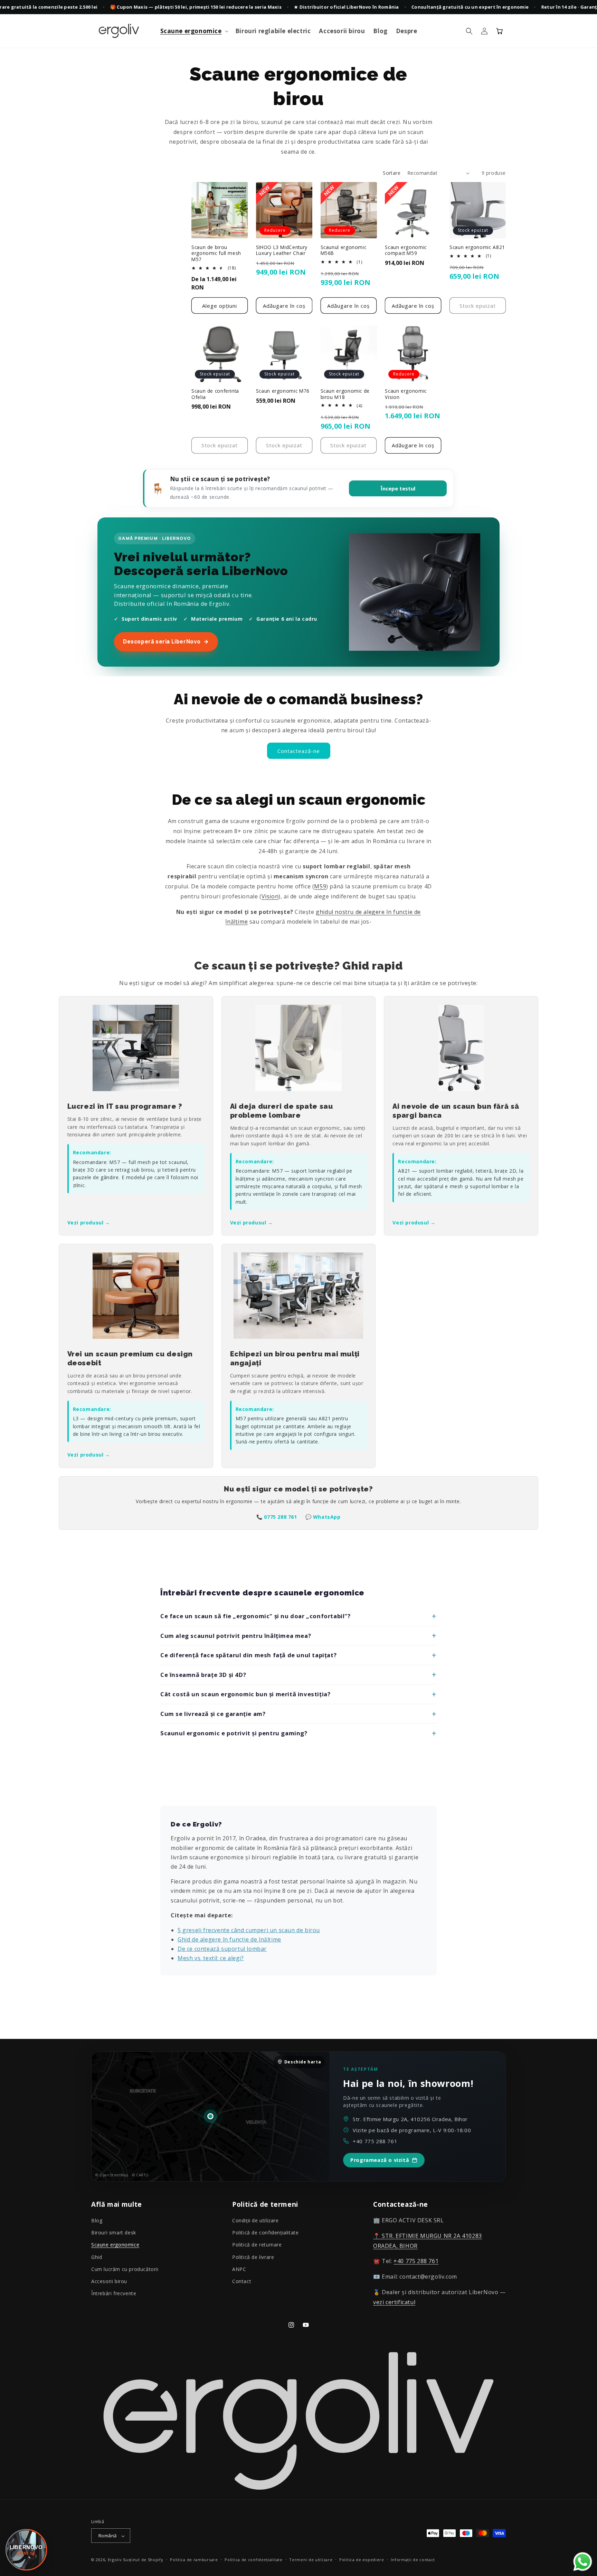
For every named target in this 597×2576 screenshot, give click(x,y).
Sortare (392, 173)
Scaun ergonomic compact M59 (406, 250)
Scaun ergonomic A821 (477, 247)
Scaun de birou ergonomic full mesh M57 (216, 253)
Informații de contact (413, 2560)
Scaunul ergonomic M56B (344, 250)
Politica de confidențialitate (253, 2560)
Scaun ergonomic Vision (406, 394)
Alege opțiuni (220, 306)
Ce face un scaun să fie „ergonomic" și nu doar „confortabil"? (255, 1616)
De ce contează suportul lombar (222, 1949)
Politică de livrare (253, 2257)
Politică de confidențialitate (265, 2233)
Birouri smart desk (114, 2233)
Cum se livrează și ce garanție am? (213, 1714)
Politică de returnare (257, 2245)
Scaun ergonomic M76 (283, 391)
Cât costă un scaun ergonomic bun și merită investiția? (245, 1694)
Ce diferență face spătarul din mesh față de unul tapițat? (248, 1655)
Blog (97, 2220)
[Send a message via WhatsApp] (583, 2562)
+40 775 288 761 (375, 2141)
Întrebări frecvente (114, 2293)
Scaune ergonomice (115, 2245)
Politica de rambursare (194, 2560)
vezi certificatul (394, 2302)
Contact (242, 2281)
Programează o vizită (380, 2160)
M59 (320, 886)
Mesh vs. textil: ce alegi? (211, 1958)
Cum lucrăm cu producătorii (125, 2269)
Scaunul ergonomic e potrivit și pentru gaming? (234, 1733)
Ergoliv (115, 2560)
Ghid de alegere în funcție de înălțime (229, 1939)
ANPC (239, 2269)
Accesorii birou (109, 2281)
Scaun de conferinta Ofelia (215, 394)
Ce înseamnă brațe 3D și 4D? (203, 1675)
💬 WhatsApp (323, 1517)
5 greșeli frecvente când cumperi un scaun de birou (249, 1930)
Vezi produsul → (89, 1223)
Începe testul (398, 488)
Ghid (97, 2257)
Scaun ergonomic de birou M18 (345, 394)
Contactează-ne (299, 751)
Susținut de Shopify (143, 2560)
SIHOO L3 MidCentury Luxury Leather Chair (282, 250)
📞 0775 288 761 (277, 1517)
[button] (194, 31)
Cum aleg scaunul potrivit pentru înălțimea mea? (236, 1636)
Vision (270, 896)
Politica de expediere (362, 2560)
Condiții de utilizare (255, 2220)
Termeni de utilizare (311, 2560)
